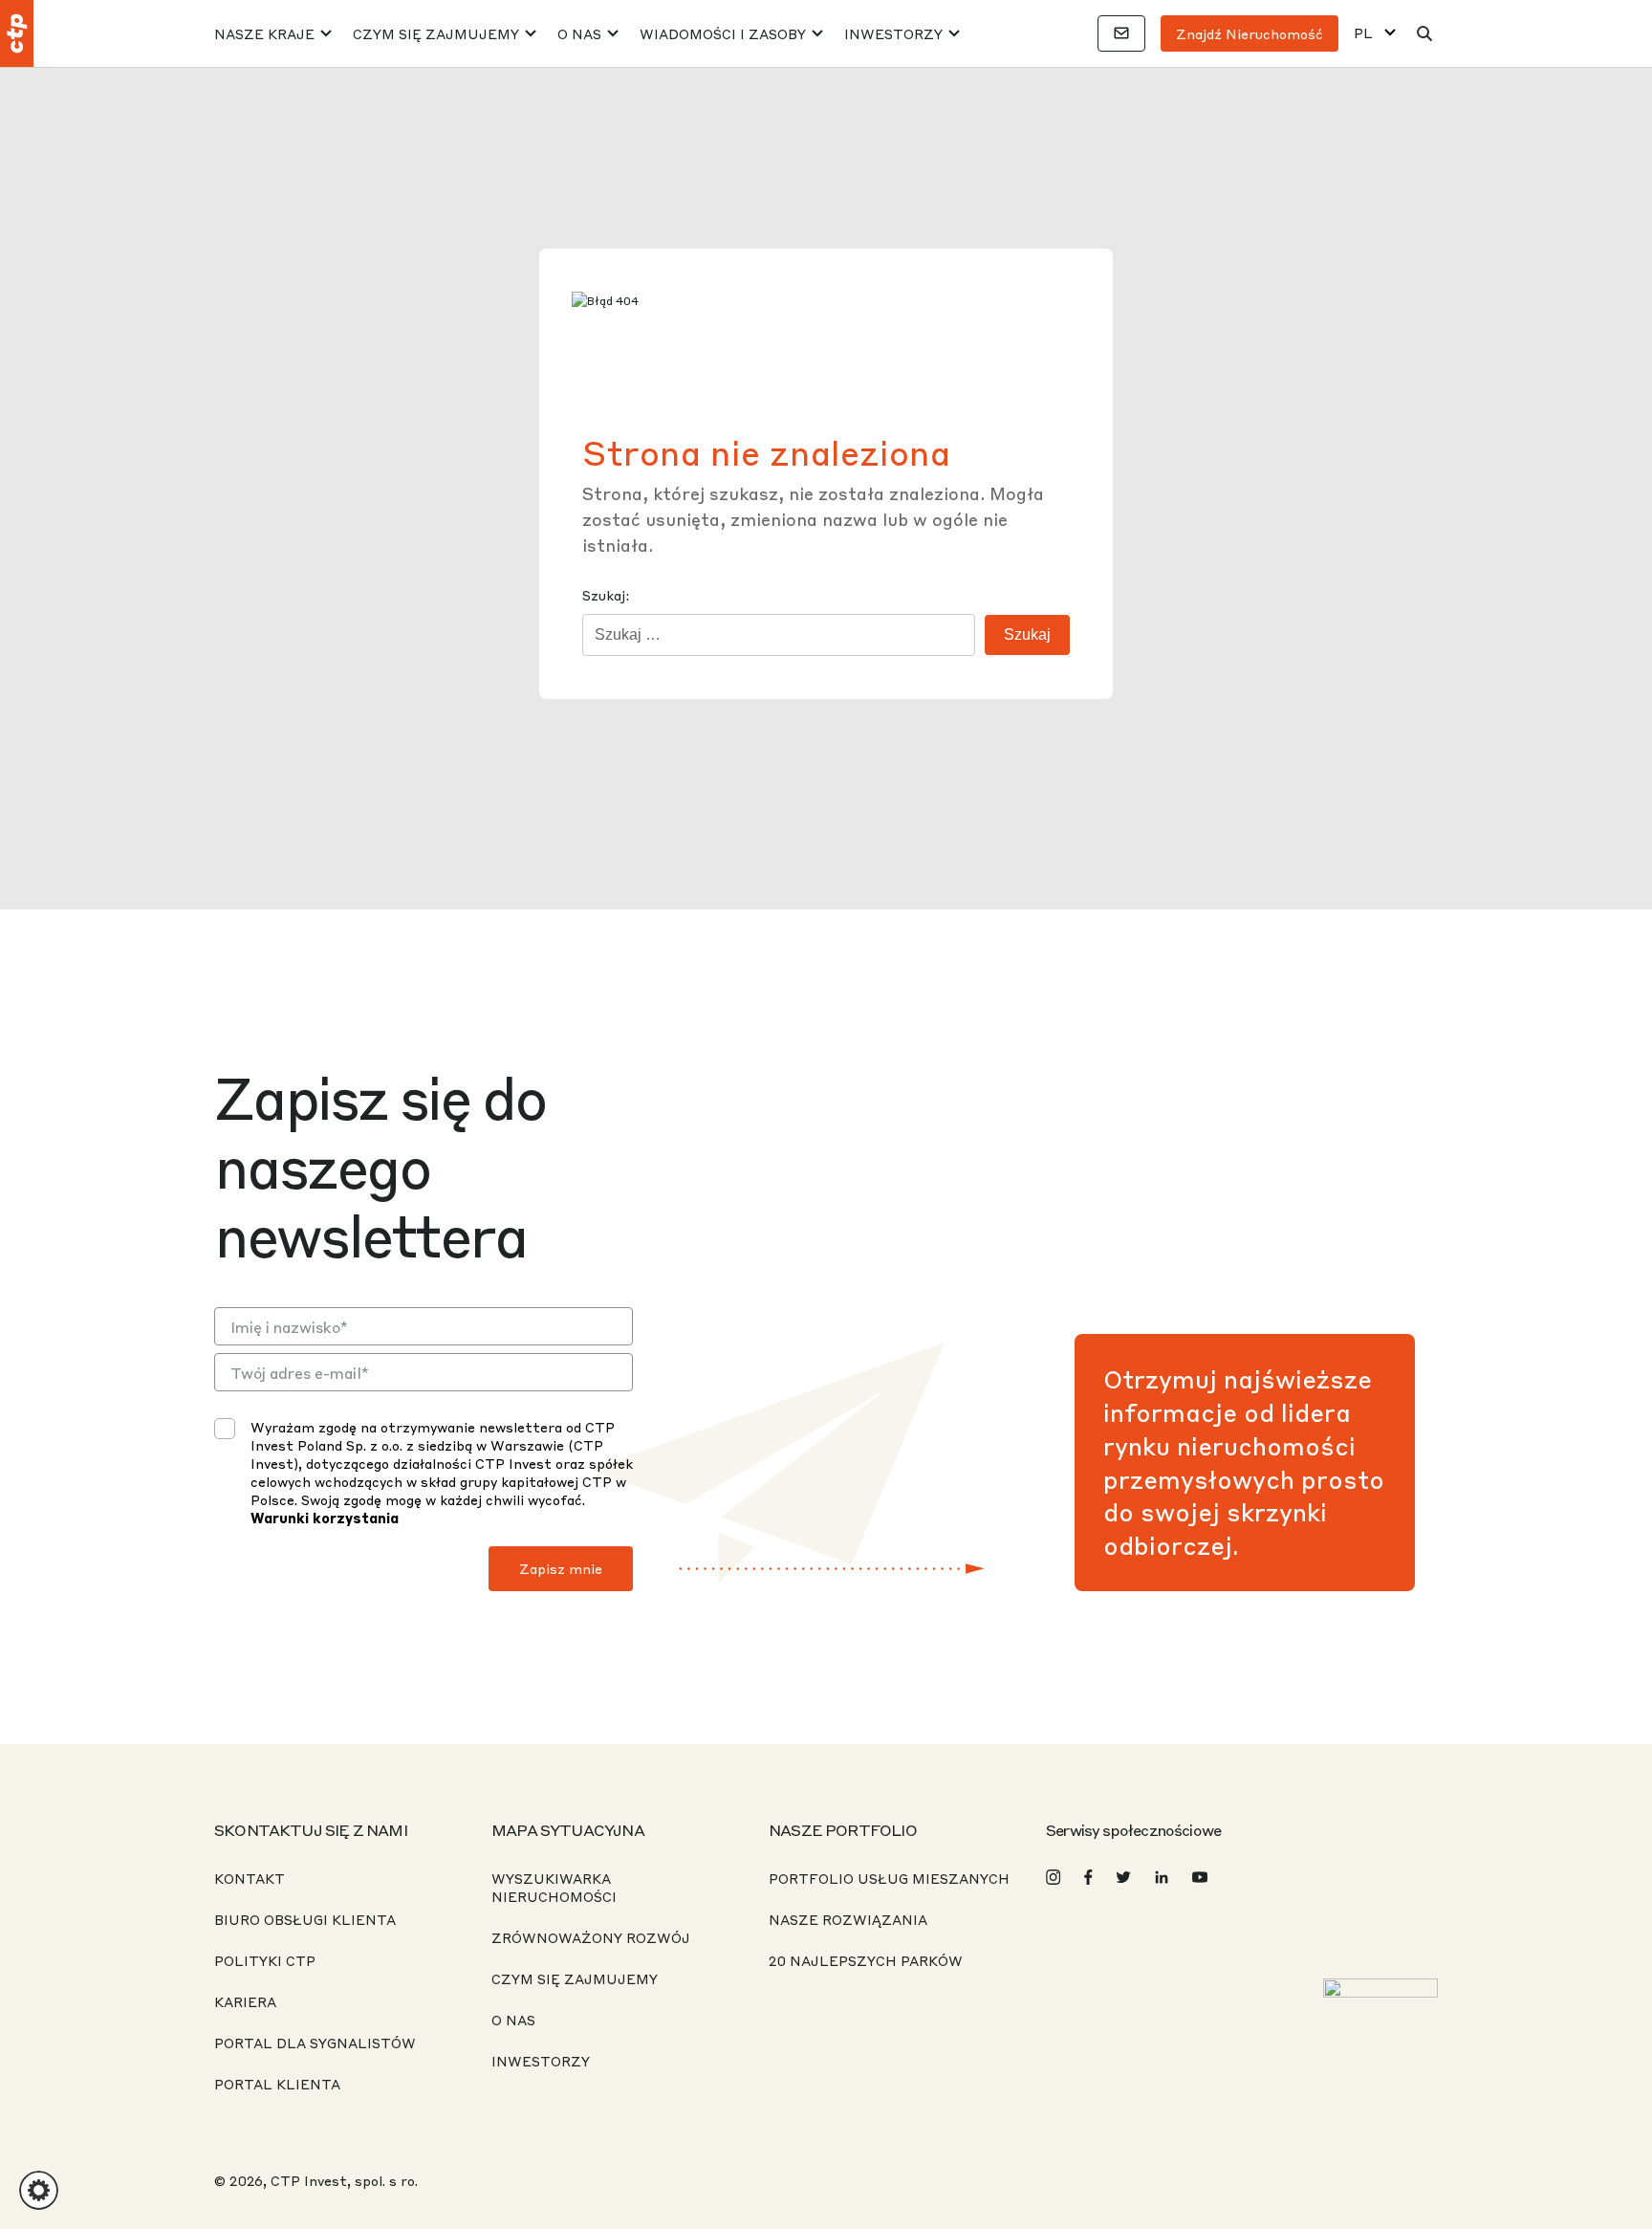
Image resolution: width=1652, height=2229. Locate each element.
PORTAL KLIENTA (277, 2084)
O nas (579, 33)
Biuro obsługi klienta (305, 1919)
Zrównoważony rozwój (591, 1937)
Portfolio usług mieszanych (889, 1878)
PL (1363, 33)
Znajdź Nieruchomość (1250, 33)
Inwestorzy (893, 33)
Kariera (245, 2001)
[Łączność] (1121, 33)
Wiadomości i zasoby (723, 33)
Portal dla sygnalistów (315, 2043)
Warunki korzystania (325, 1518)
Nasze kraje (264, 33)
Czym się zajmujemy (436, 33)
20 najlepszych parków (866, 1960)
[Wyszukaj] (1424, 33)
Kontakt (250, 1878)
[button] (39, 2190)
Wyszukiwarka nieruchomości (554, 1887)
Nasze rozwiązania (848, 1919)
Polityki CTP (265, 1960)
